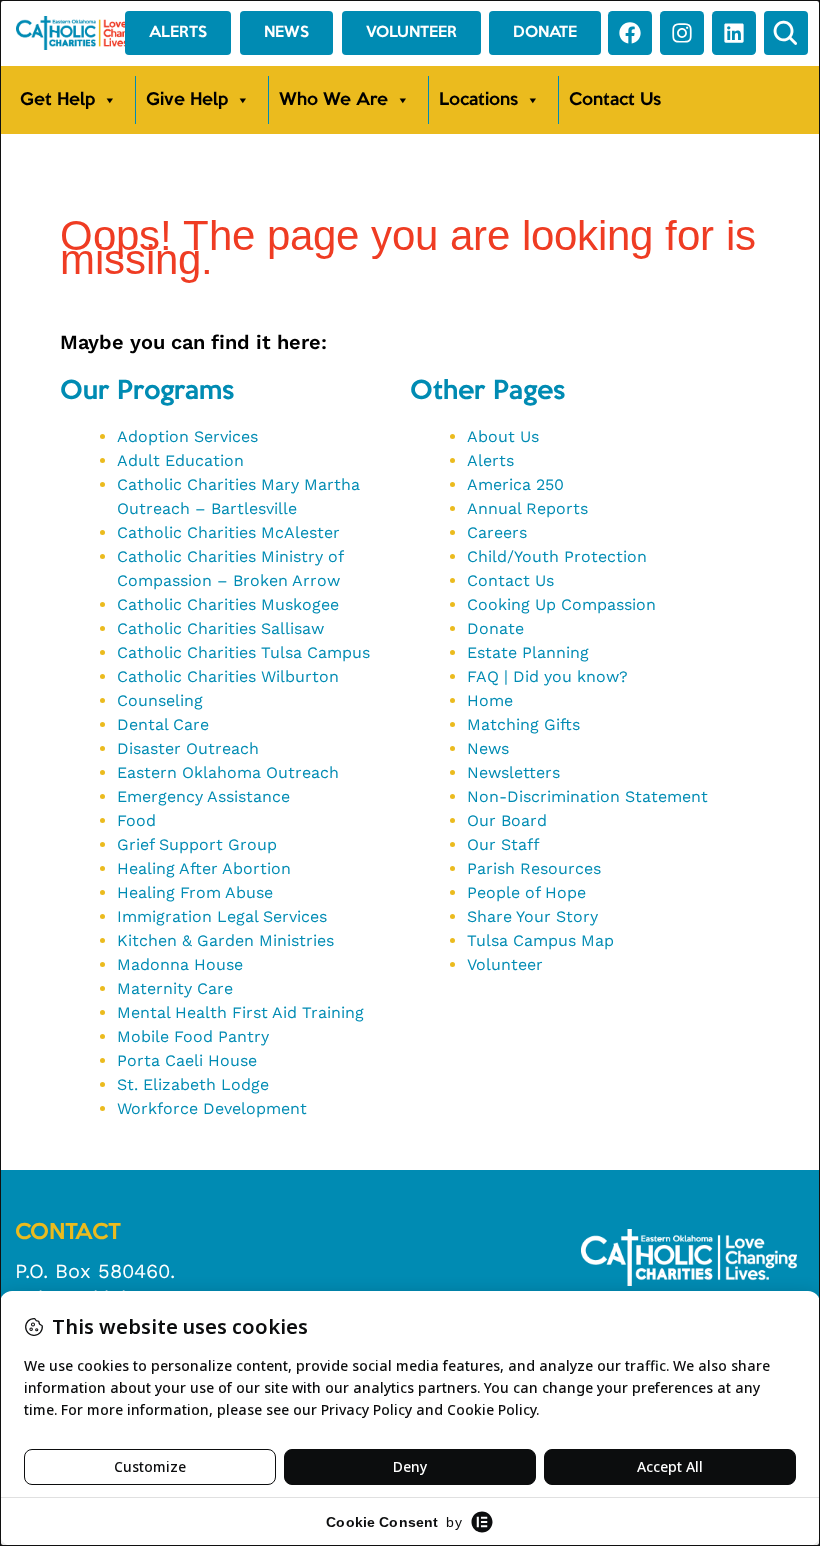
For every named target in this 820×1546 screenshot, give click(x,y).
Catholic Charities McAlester (228, 532)
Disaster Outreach (188, 748)
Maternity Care (175, 988)
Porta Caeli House (187, 1060)
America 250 (515, 484)
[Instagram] (682, 33)
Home (490, 700)
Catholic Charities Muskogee (228, 604)
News (488, 748)
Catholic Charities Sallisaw (220, 628)
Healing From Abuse (195, 892)
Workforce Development (212, 1108)
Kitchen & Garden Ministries (225, 940)
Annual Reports (527, 508)
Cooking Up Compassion (561, 604)
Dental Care (163, 724)
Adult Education (180, 460)
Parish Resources (534, 868)
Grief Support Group (197, 844)
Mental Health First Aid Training (240, 1012)
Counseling (160, 700)
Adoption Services (187, 436)
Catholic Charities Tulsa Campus (243, 652)
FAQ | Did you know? (547, 676)
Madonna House (180, 964)
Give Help (187, 100)
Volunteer (505, 964)
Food (136, 820)
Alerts (490, 460)
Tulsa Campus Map (540, 940)
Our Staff (503, 844)
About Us (503, 436)
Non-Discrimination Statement (587, 796)
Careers (497, 532)
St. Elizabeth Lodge (193, 1084)
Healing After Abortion (204, 868)
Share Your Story (532, 916)
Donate (495, 628)
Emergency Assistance (203, 796)
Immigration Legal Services (222, 916)
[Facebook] (630, 33)
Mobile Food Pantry (193, 1036)
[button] (786, 33)
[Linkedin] (734, 33)
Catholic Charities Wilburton (228, 676)
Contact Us (615, 100)
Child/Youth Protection (557, 556)
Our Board (507, 820)
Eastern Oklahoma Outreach (228, 772)
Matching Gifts (523, 724)
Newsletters (513, 772)
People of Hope (526, 892)
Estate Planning (528, 652)
